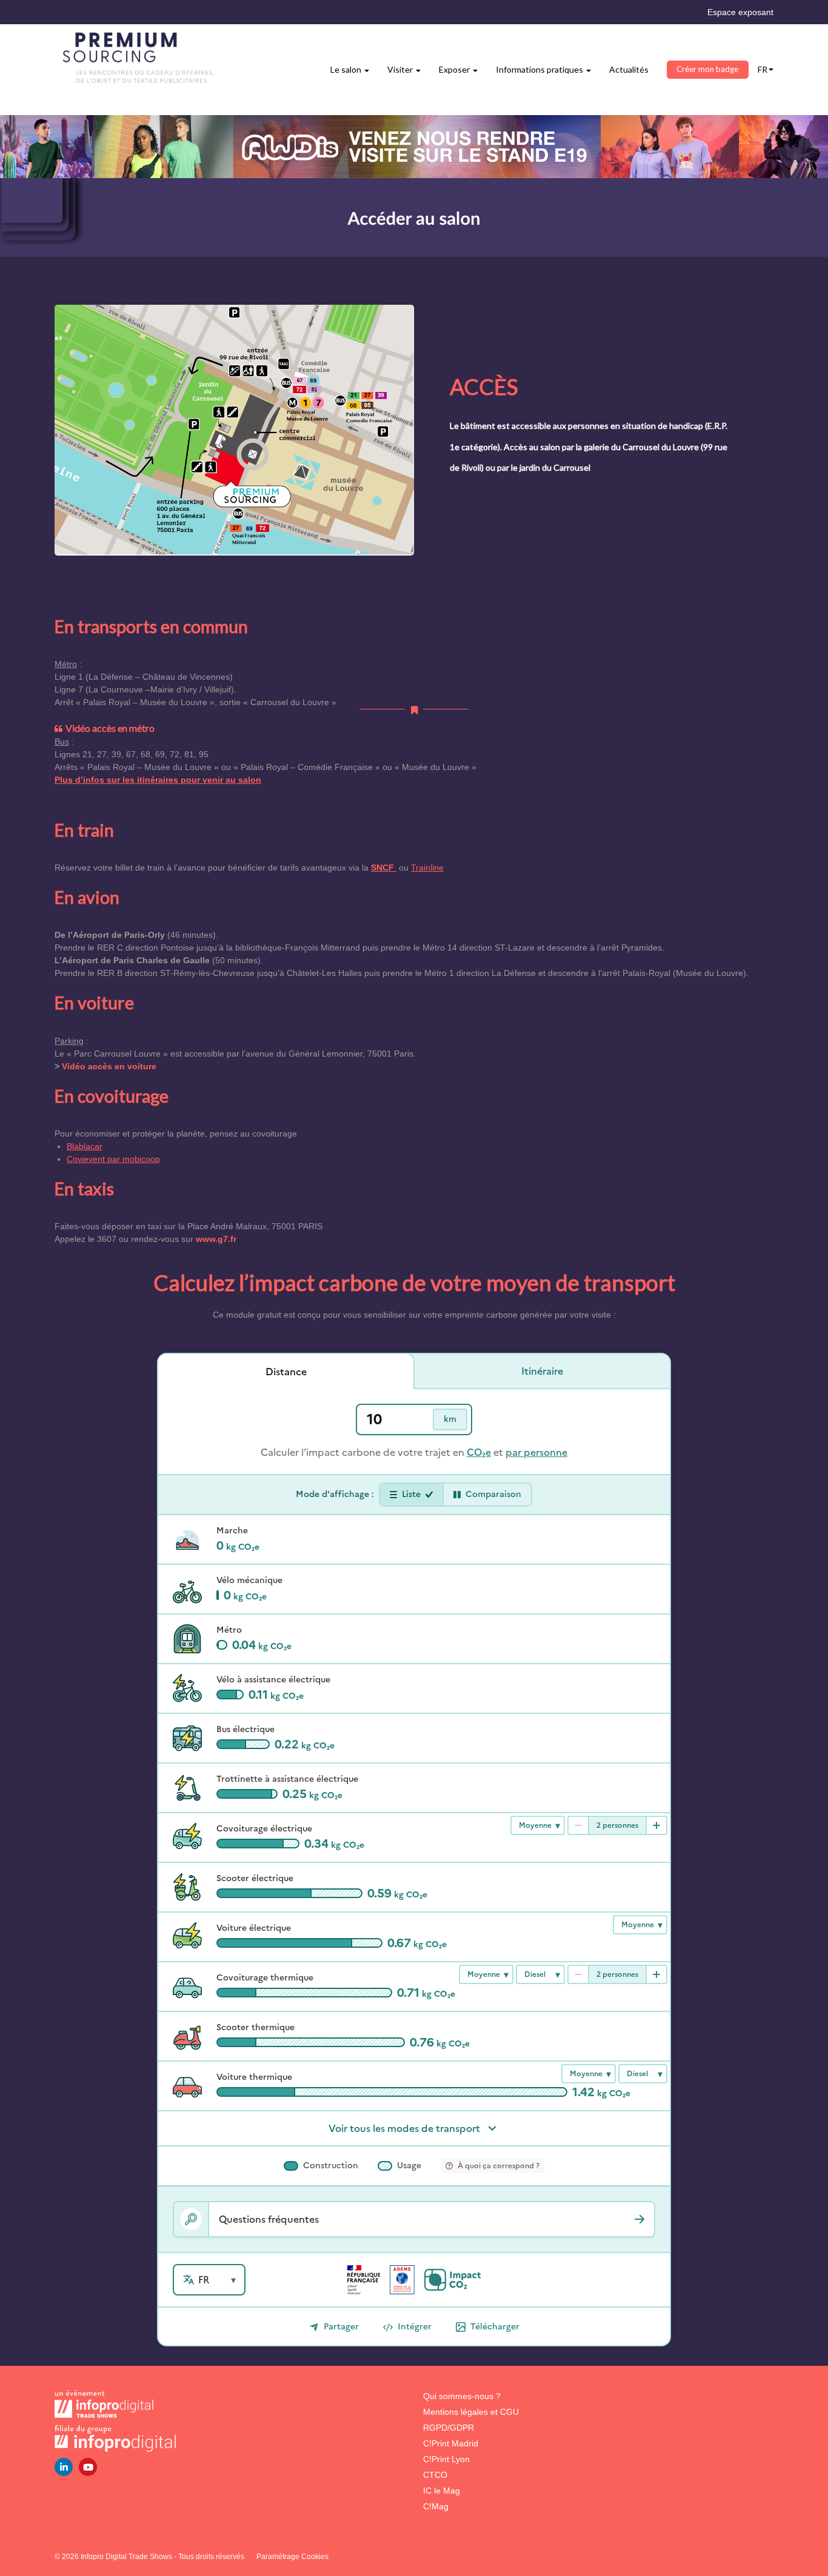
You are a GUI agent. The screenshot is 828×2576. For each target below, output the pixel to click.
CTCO (435, 2475)
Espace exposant (740, 12)
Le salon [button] (347, 69)
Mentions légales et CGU (471, 2412)
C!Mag (436, 2506)
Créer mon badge (707, 69)
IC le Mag (442, 2491)
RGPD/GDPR (449, 2428)
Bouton (414, 147)
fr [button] (763, 69)
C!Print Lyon (446, 2459)
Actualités (629, 69)
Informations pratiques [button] (540, 69)
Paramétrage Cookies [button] (292, 2557)
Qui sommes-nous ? (462, 2396)
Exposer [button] (455, 69)
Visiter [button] (401, 69)
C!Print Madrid (451, 2443)
